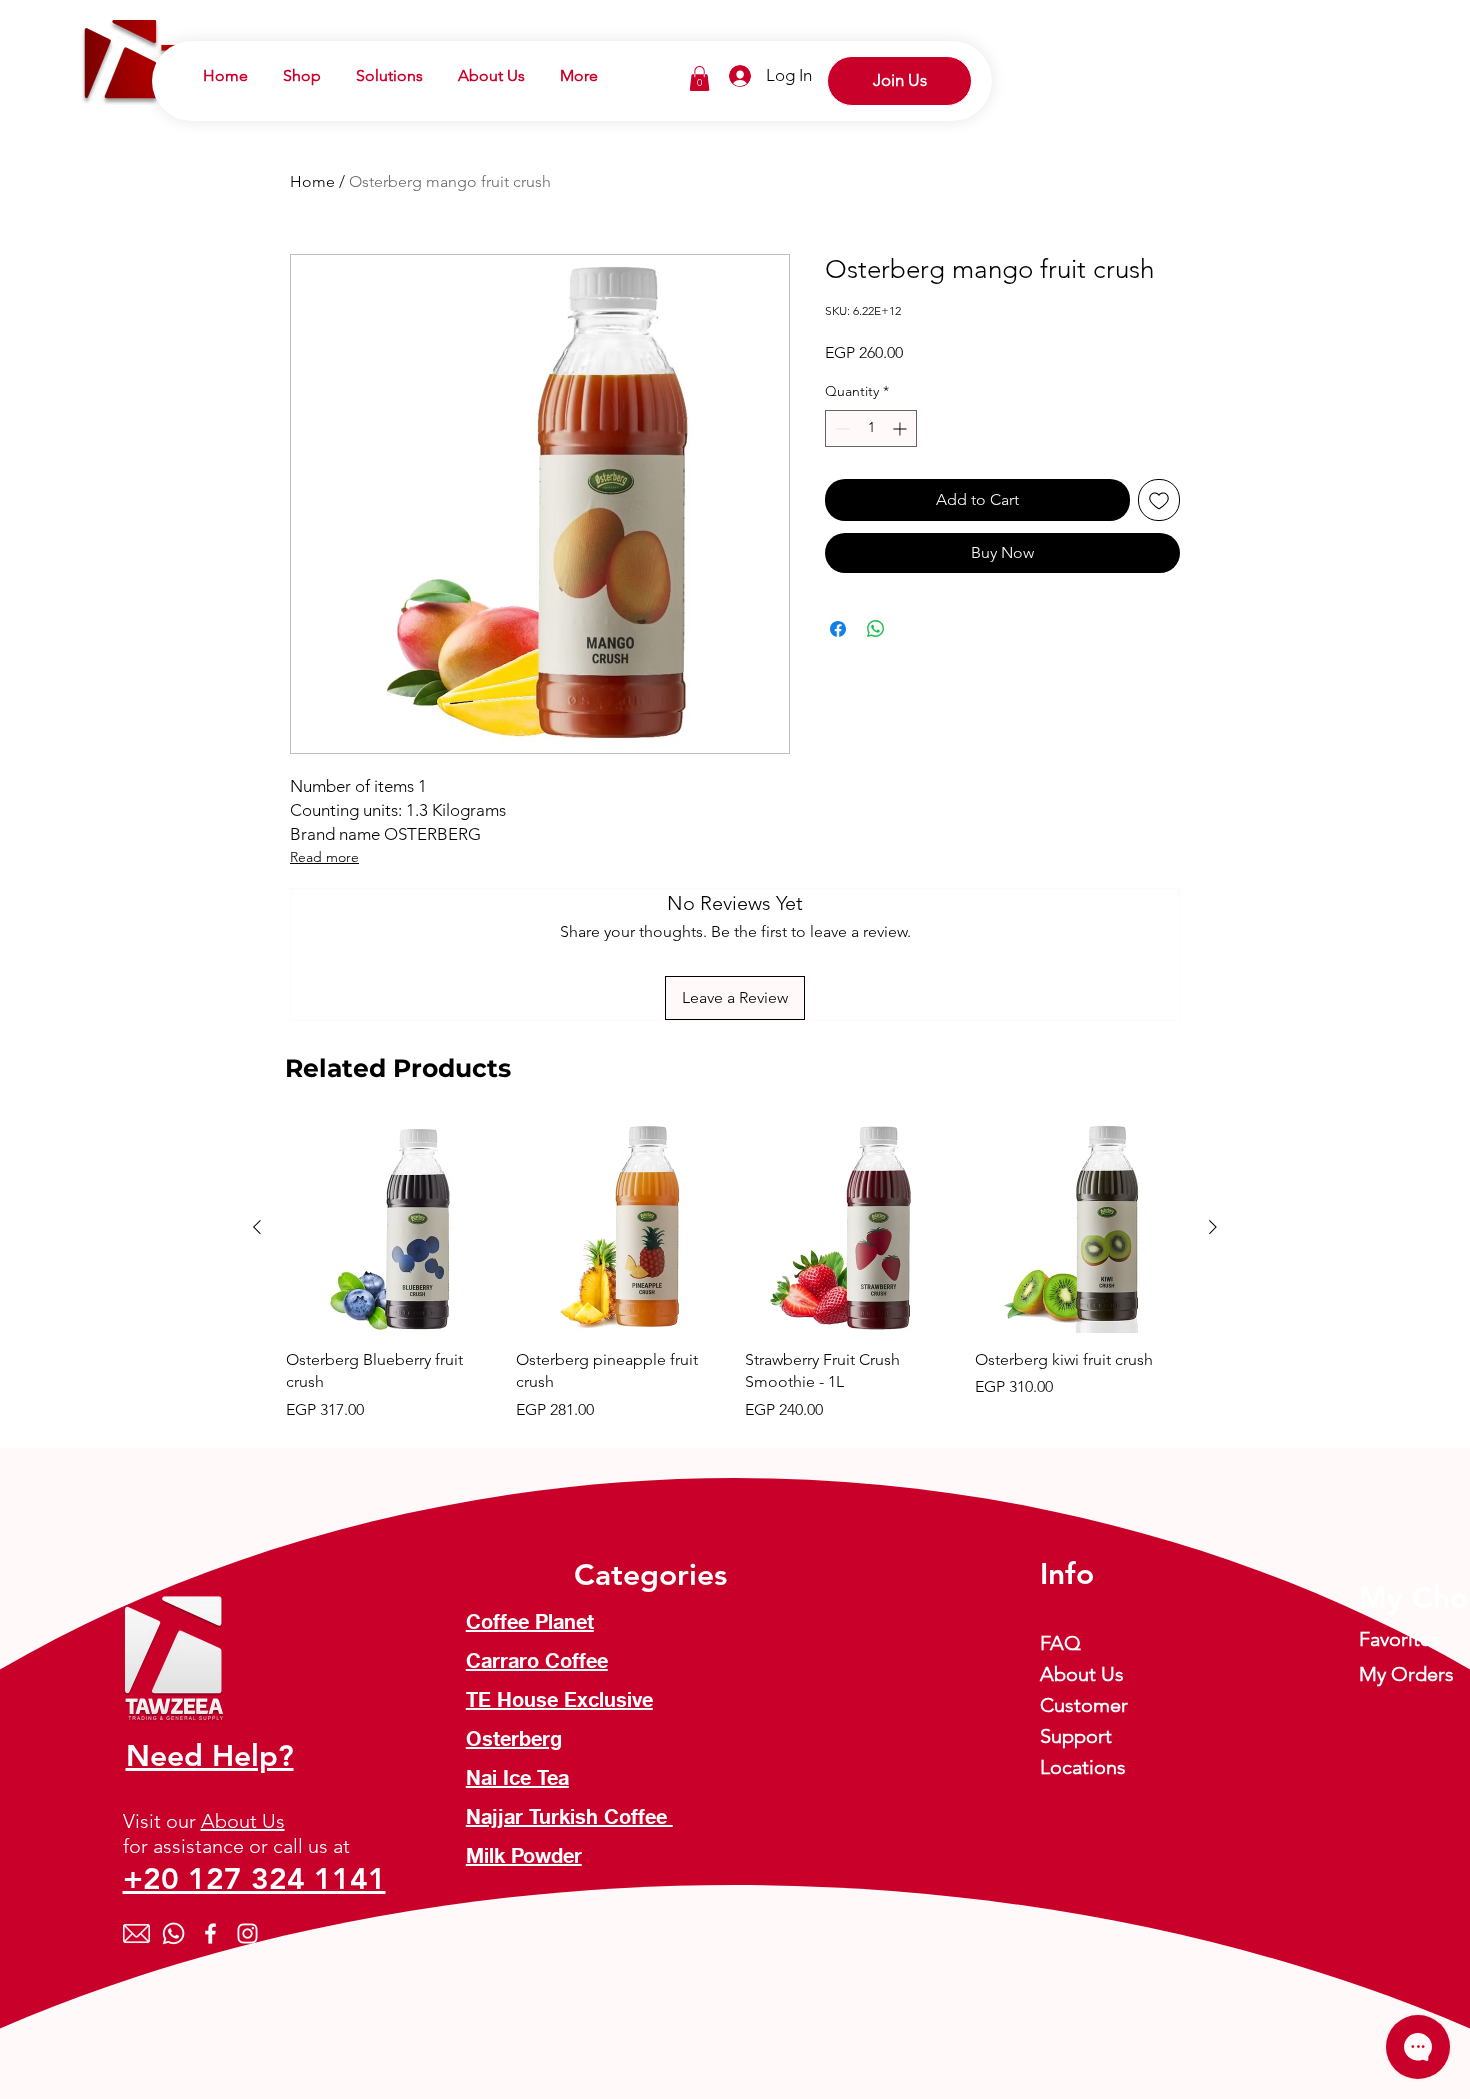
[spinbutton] (871, 428)
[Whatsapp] (173, 1933)
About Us (243, 1821)
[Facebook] (210, 1933)
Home (312, 181)
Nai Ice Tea (517, 1780)
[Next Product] (1213, 1227)
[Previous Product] (257, 1227)
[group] (735, 1272)
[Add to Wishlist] (1159, 500)
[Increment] (901, 428)
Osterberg (514, 1741)
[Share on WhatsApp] (876, 629)
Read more (324, 857)
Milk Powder (524, 1858)
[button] (699, 78)
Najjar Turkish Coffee (569, 1819)
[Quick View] (391, 1228)
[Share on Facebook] (838, 629)
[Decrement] (840, 428)
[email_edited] (136, 1933)
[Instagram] (247, 1933)
